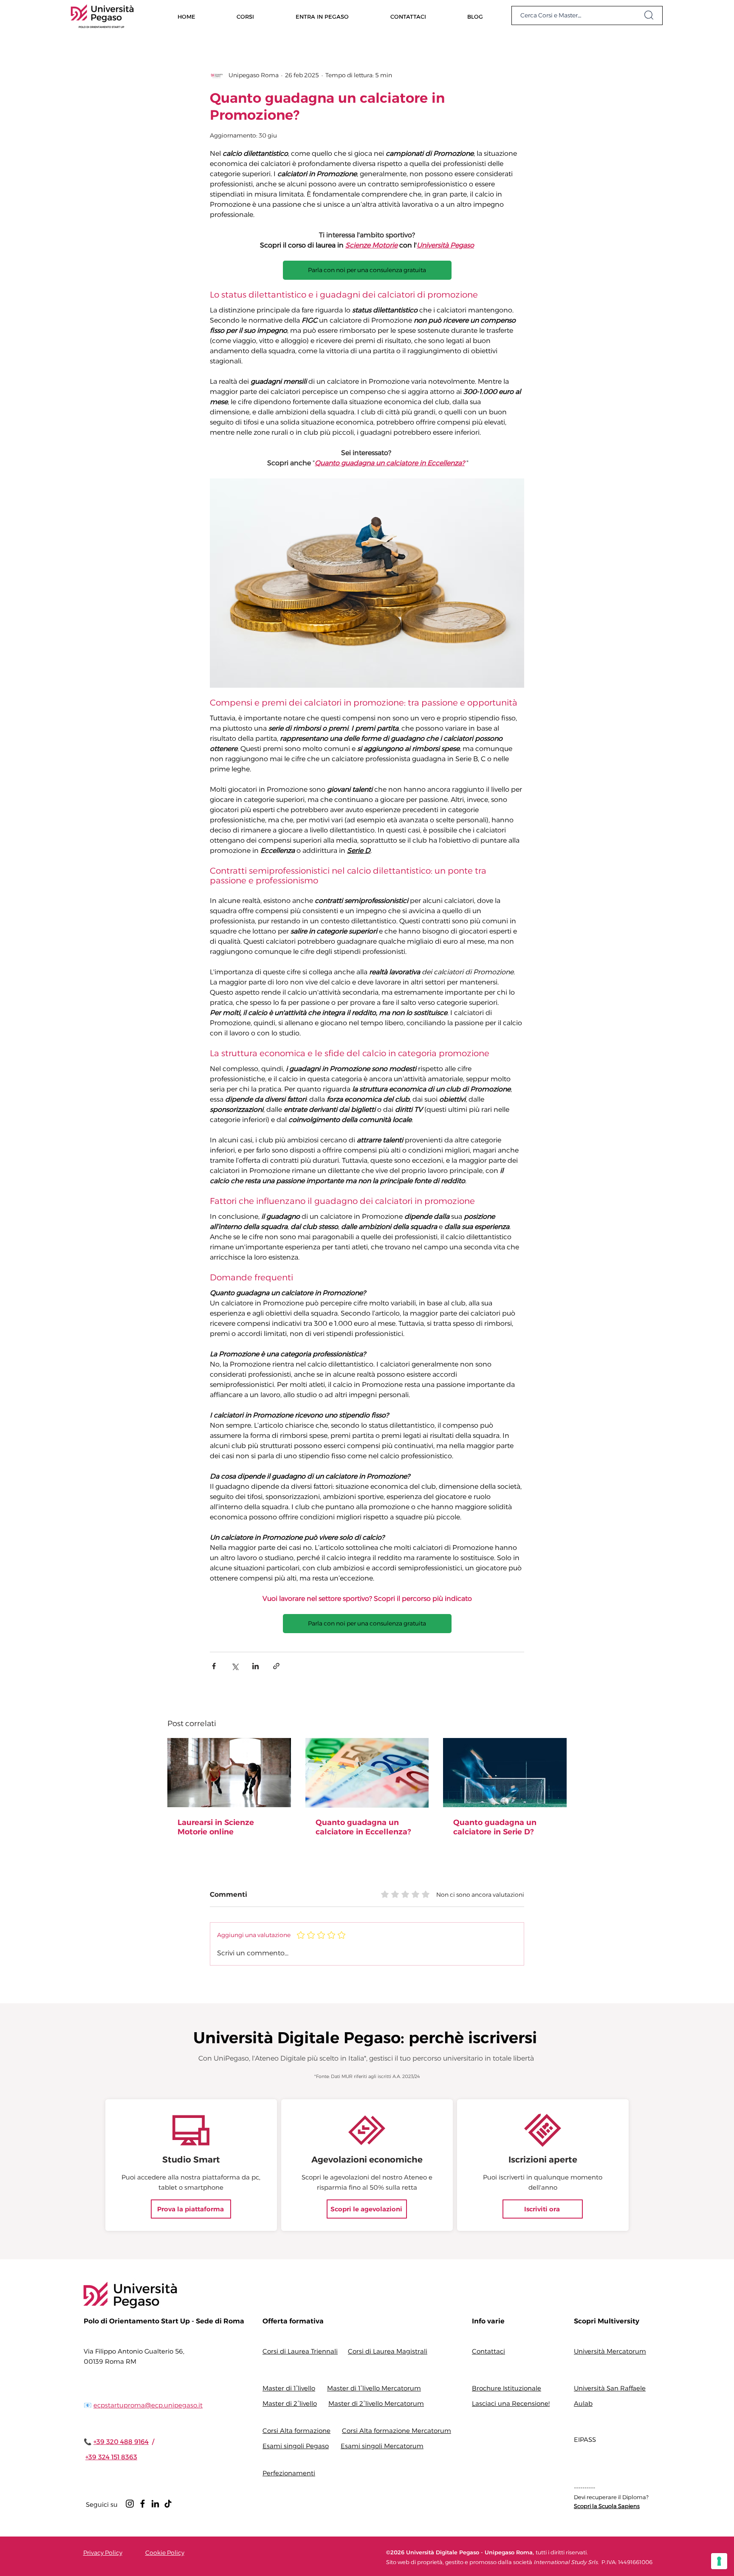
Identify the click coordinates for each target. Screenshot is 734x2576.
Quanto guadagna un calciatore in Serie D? (495, 1827)
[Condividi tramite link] (276, 1666)
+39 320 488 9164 (121, 2442)
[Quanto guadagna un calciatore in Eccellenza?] (367, 1773)
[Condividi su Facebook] (214, 1666)
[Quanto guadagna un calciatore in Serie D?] (505, 1773)
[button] (246, 16)
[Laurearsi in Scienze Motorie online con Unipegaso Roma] (229, 1773)
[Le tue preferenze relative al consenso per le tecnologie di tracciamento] (719, 2561)
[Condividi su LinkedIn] (255, 1666)
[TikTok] (168, 2504)
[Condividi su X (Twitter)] (235, 1666)
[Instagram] (130, 2504)
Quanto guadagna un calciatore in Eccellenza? (363, 1827)
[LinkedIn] (155, 2504)
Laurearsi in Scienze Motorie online (216, 1827)
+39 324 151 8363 (111, 2457)
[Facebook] (143, 2504)
